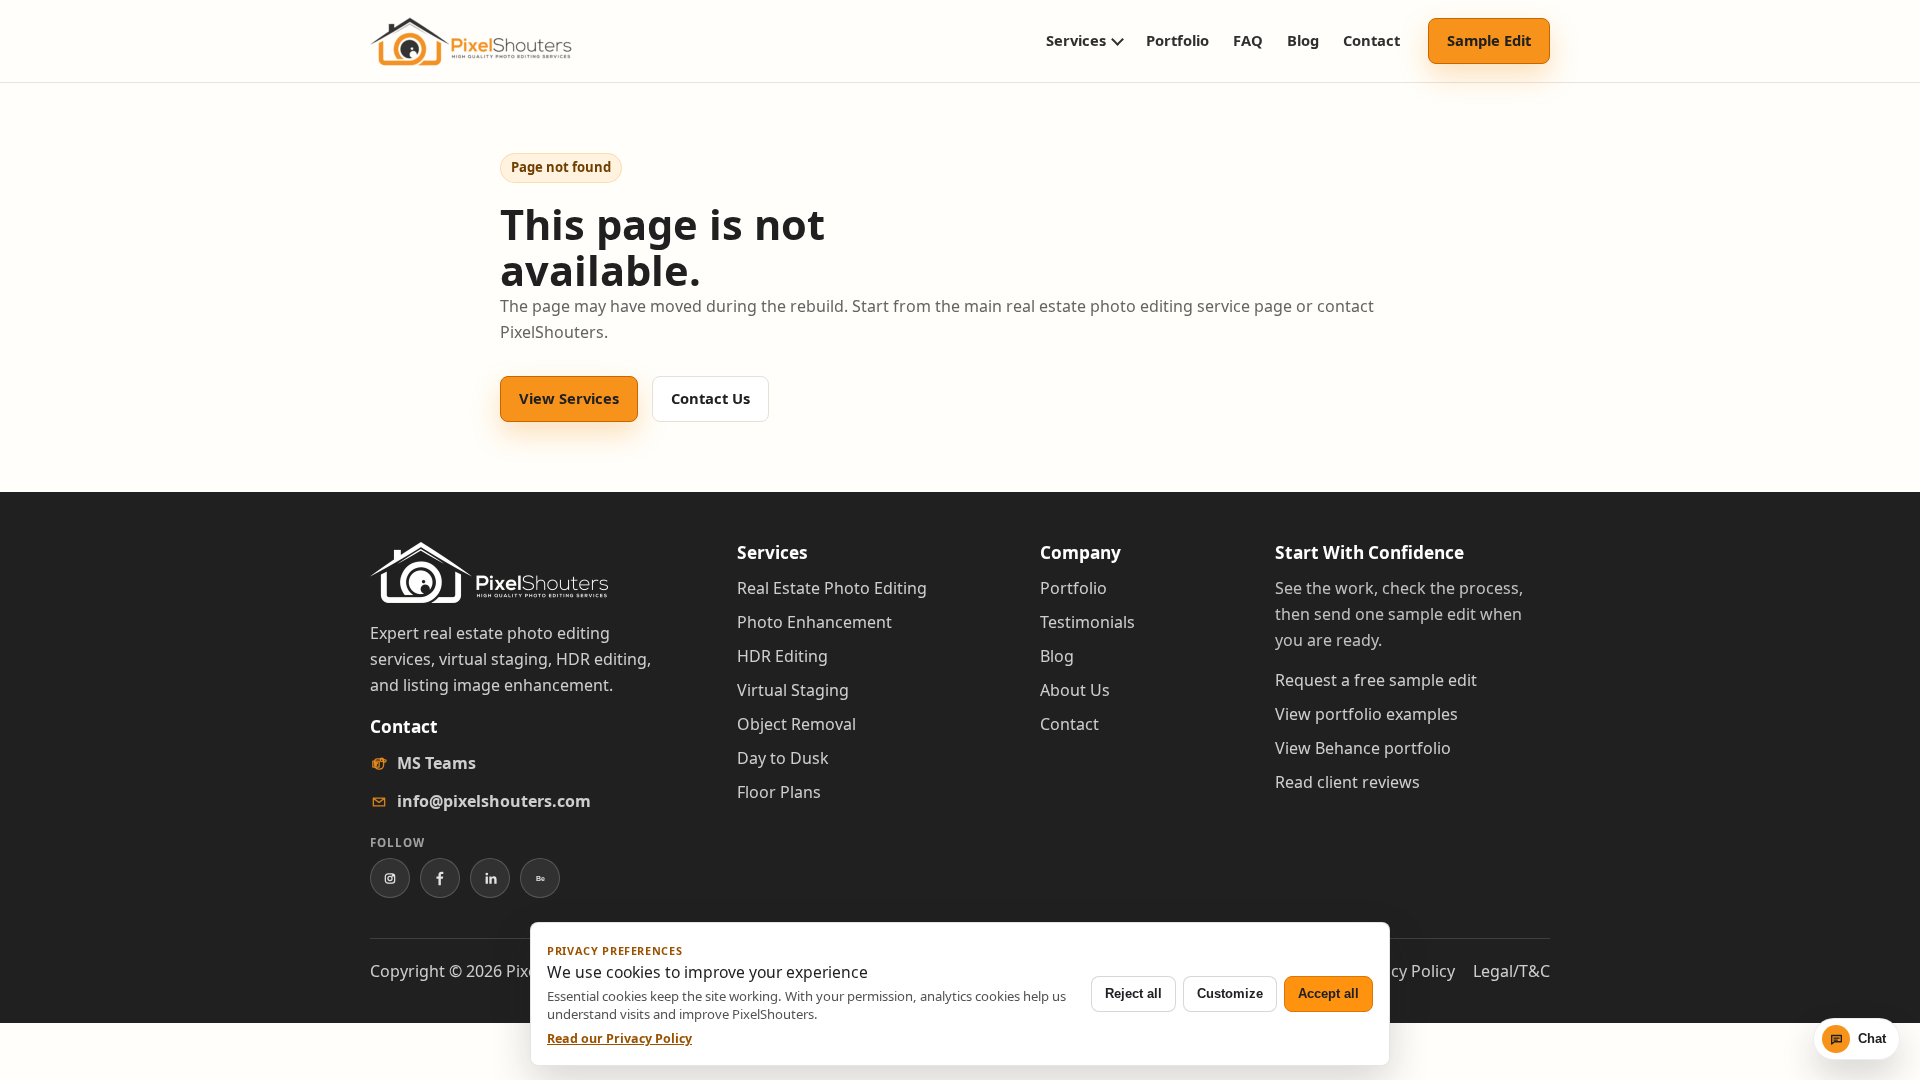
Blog (1303, 40)
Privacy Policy (1404, 971)
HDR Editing (782, 656)
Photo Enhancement (814, 622)
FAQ (1248, 40)
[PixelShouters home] (471, 41)
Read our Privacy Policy (619, 1038)
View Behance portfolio (1363, 748)
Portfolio (1177, 40)
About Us (1075, 690)
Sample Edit (1489, 40)
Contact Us (710, 398)
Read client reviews (1347, 782)
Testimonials (1087, 622)
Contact (1371, 40)
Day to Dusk (783, 758)
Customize (1230, 993)
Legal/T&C (1511, 971)
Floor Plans (779, 792)
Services (1076, 40)
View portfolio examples (1366, 714)
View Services (569, 398)
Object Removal (796, 724)
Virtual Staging (793, 690)
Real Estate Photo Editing (832, 588)
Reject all (1133, 993)
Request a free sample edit (1376, 680)
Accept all (1328, 993)
